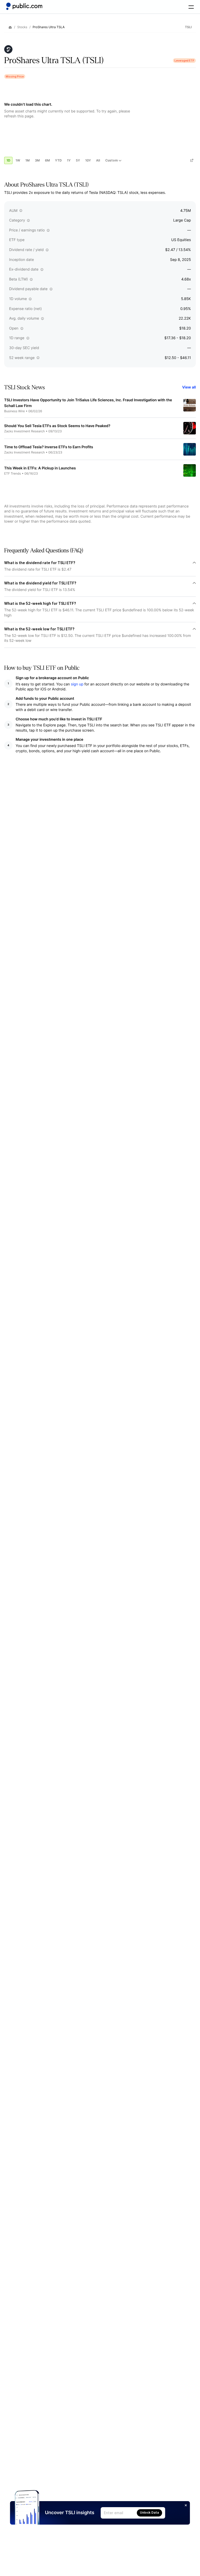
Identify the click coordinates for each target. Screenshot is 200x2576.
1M (27, 160)
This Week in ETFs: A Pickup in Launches (40, 468)
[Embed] (192, 160)
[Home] (24, 6)
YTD (58, 160)
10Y (88, 160)
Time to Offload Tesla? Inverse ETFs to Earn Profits (49, 447)
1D (8, 160)
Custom (111, 160)
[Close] (186, 2505)
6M (48, 160)
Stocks (22, 27)
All (98, 160)
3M (37, 160)
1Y (69, 160)
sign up (77, 684)
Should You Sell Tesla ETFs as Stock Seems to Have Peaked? (57, 426)
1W (18, 160)
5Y (78, 160)
